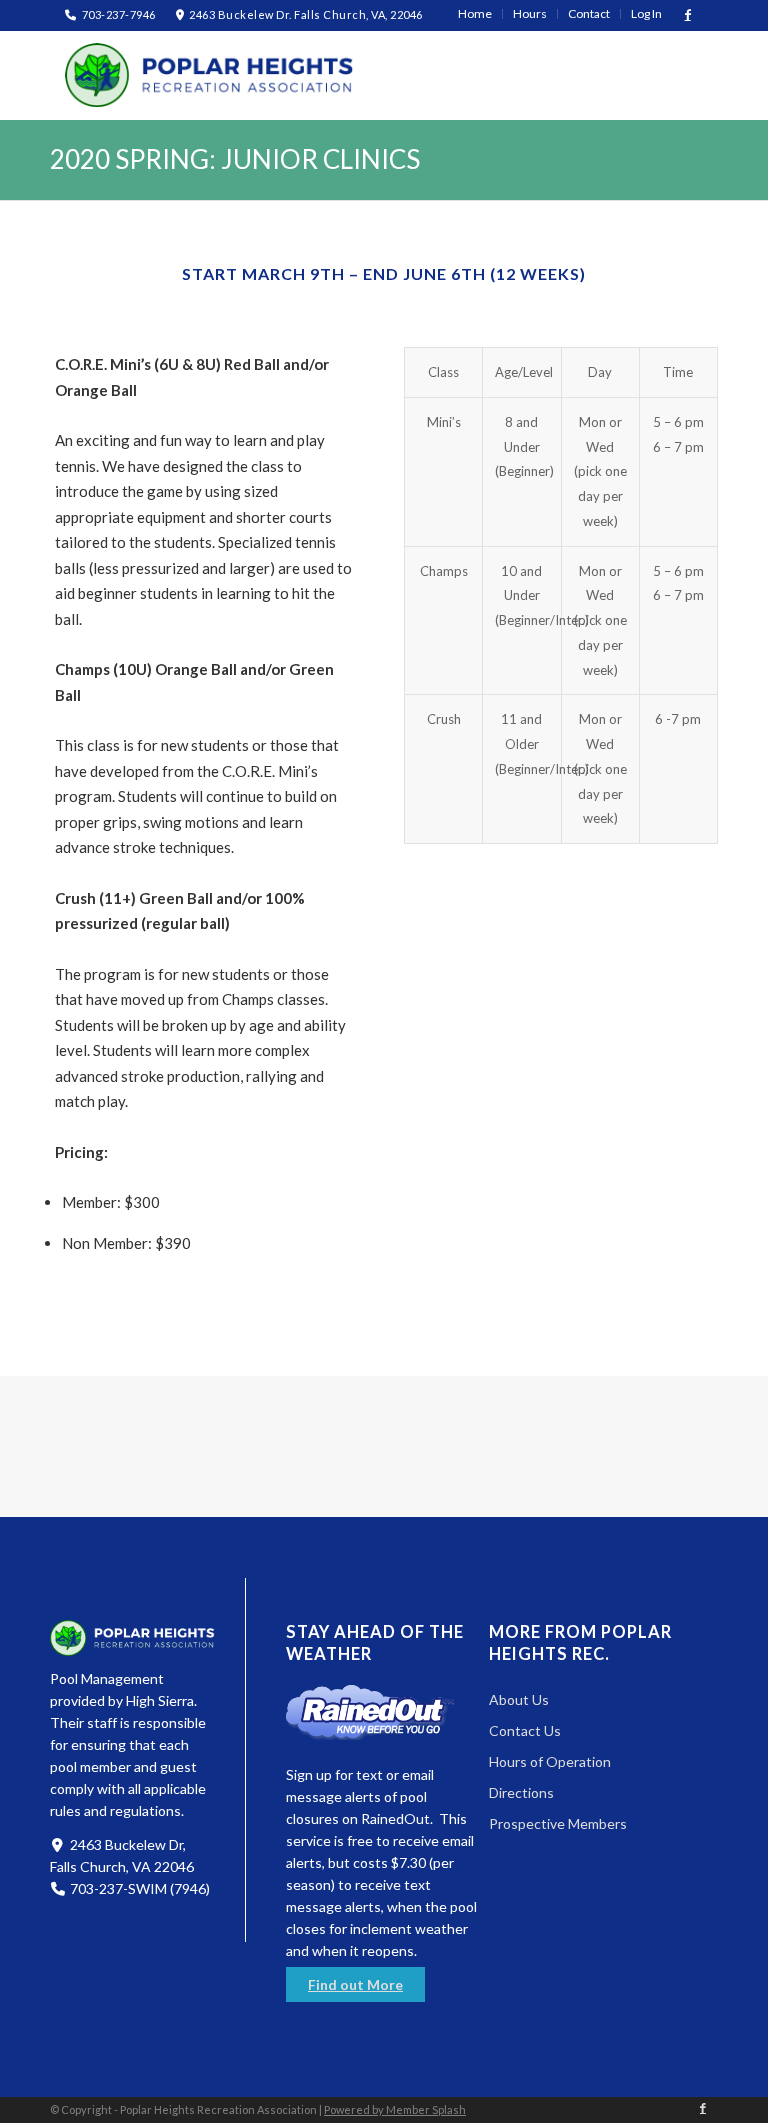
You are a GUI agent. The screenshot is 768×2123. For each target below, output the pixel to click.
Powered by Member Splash (395, 2109)
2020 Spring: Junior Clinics (235, 159)
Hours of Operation (550, 1761)
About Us (519, 1699)
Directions (521, 1792)
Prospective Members (558, 1823)
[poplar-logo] (210, 75)
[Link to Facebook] (688, 15)
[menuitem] (475, 14)
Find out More (355, 1984)
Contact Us (525, 1730)
